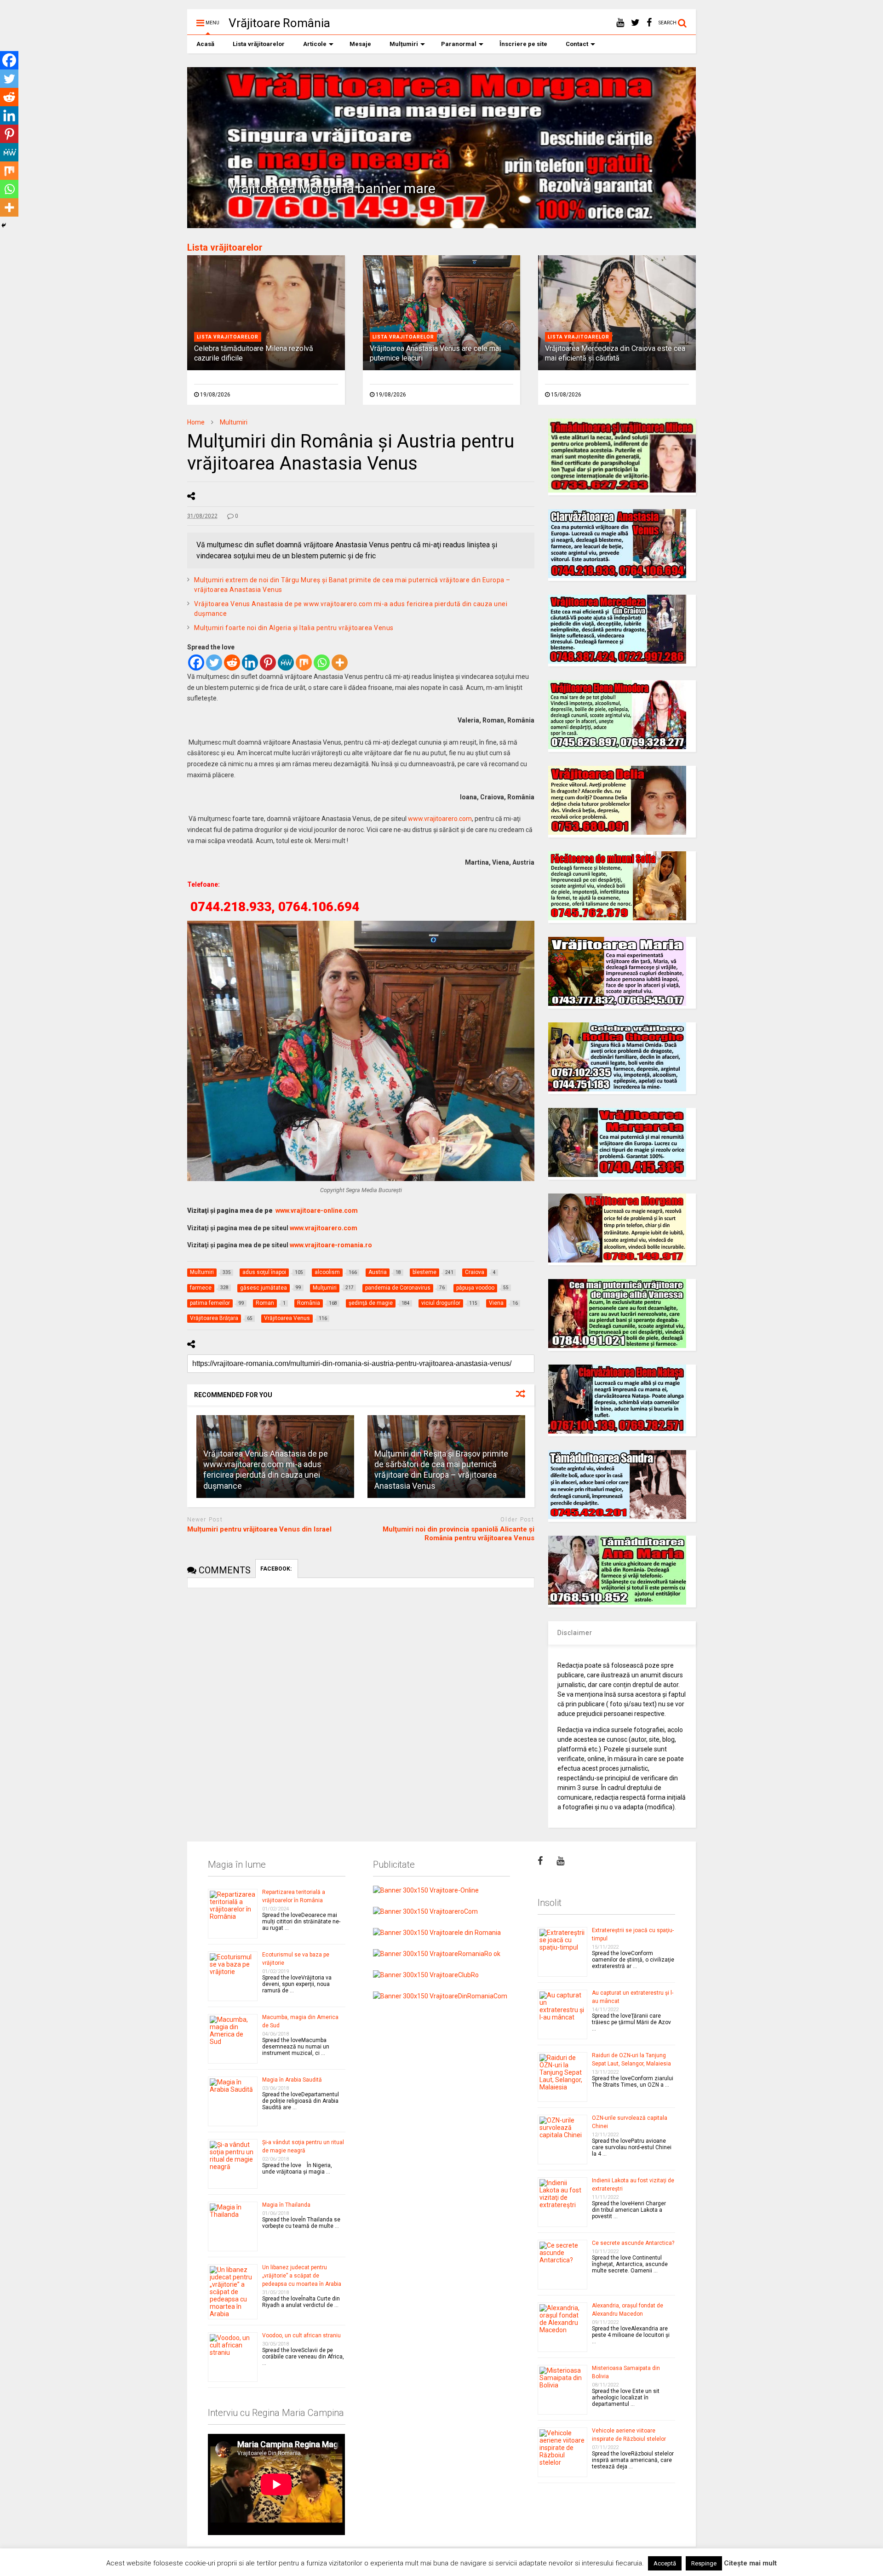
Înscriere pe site (523, 44)
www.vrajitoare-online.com (317, 1211)
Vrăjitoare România (279, 23)
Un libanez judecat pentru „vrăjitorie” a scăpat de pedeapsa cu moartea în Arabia (302, 2276)
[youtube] (620, 23)
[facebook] (649, 23)
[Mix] (304, 663)
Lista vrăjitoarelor (259, 44)
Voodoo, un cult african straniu (301, 2335)
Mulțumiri (404, 44)
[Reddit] (232, 663)
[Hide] (4, 225)
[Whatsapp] (322, 663)
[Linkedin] (250, 663)
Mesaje (360, 44)
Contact (577, 44)
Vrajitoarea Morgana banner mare (332, 188)
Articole (315, 44)
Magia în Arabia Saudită (292, 2080)
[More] (340, 663)
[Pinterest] (268, 663)
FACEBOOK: (277, 1569)
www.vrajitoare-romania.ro (331, 1245)
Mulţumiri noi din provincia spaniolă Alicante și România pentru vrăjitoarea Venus (459, 1534)
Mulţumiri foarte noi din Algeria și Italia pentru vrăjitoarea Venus (294, 628)
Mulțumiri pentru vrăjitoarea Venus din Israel (259, 1529)
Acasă (205, 44)
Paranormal (459, 44)
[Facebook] (196, 663)
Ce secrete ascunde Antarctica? (633, 2243)
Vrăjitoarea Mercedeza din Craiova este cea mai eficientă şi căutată (615, 353)
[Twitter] (214, 663)
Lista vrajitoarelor (228, 337)
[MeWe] (286, 663)
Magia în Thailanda (286, 2205)
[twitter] (635, 23)
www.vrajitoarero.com (440, 819)
